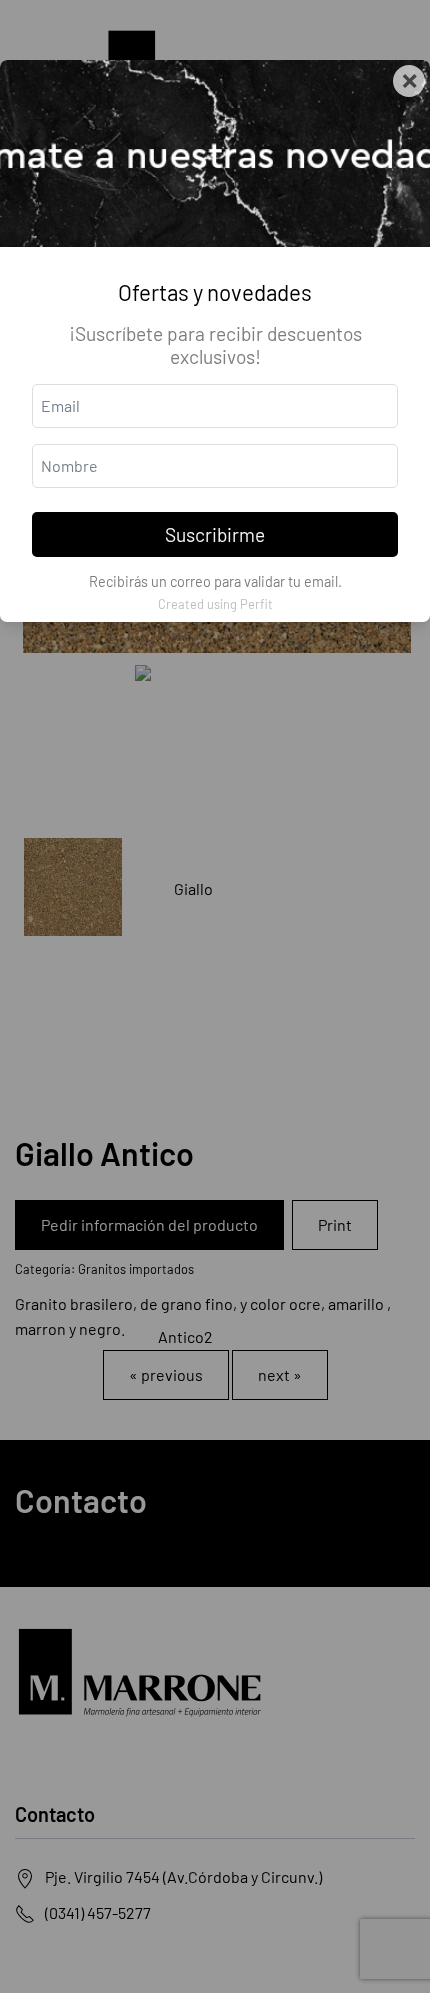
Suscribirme (215, 534)
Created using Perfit (215, 604)
